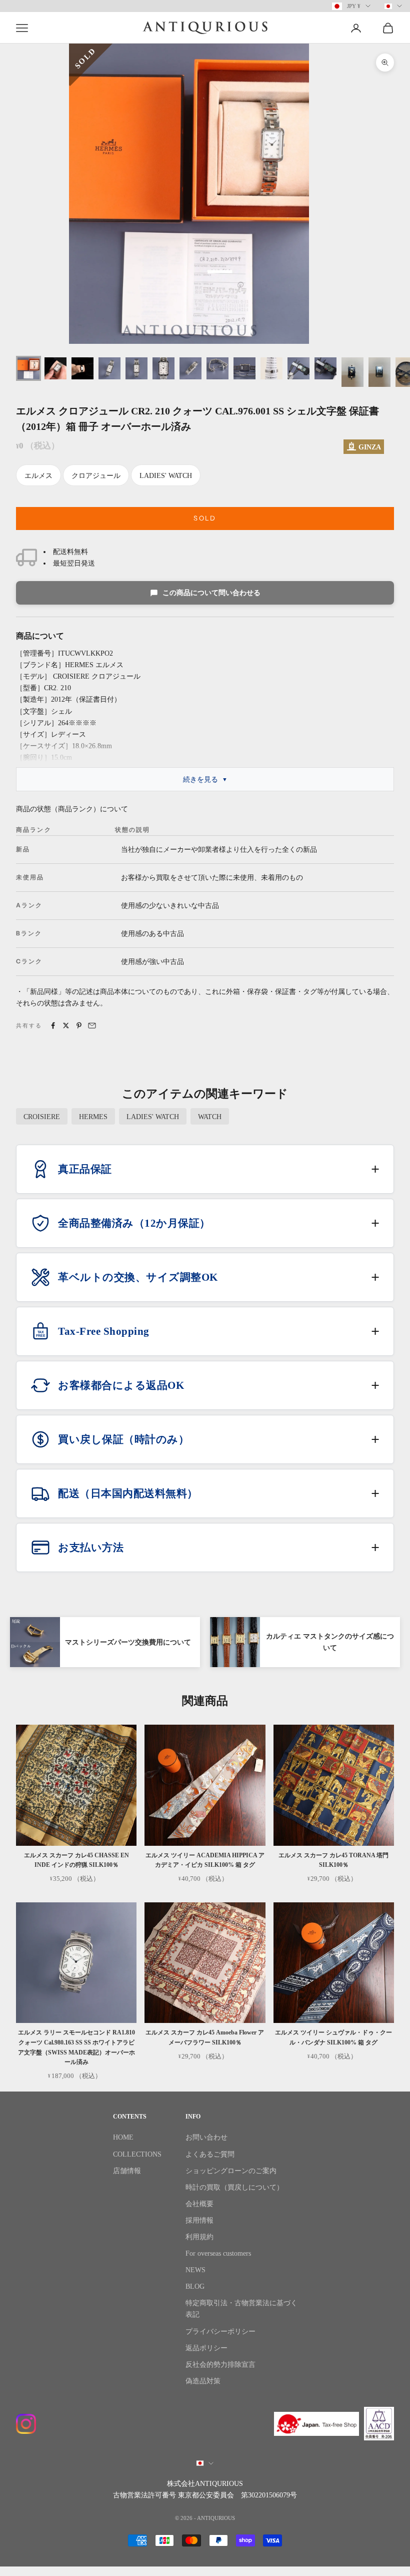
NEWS (195, 2270)
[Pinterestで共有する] (79, 1025)
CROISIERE (42, 1117)
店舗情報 (127, 2171)
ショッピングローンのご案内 (231, 2171)
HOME (123, 2137)
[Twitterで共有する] (66, 1025)
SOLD (205, 518)
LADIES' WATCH (166, 476)
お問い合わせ (206, 2137)
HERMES (93, 1117)
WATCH (210, 1117)
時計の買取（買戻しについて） (234, 2187)
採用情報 (199, 2220)
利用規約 (199, 2237)
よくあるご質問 (210, 2154)
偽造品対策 (203, 2381)
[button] (205, 1169)
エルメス (38, 476)
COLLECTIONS (137, 2154)
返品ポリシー (206, 2348)
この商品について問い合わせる (211, 593)
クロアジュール (96, 476)
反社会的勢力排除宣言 (220, 2365)
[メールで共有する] (92, 1025)
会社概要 (199, 2204)
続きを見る (200, 780)
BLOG (195, 2286)
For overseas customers (218, 2253)
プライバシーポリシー (220, 2332)
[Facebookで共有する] (53, 1025)
